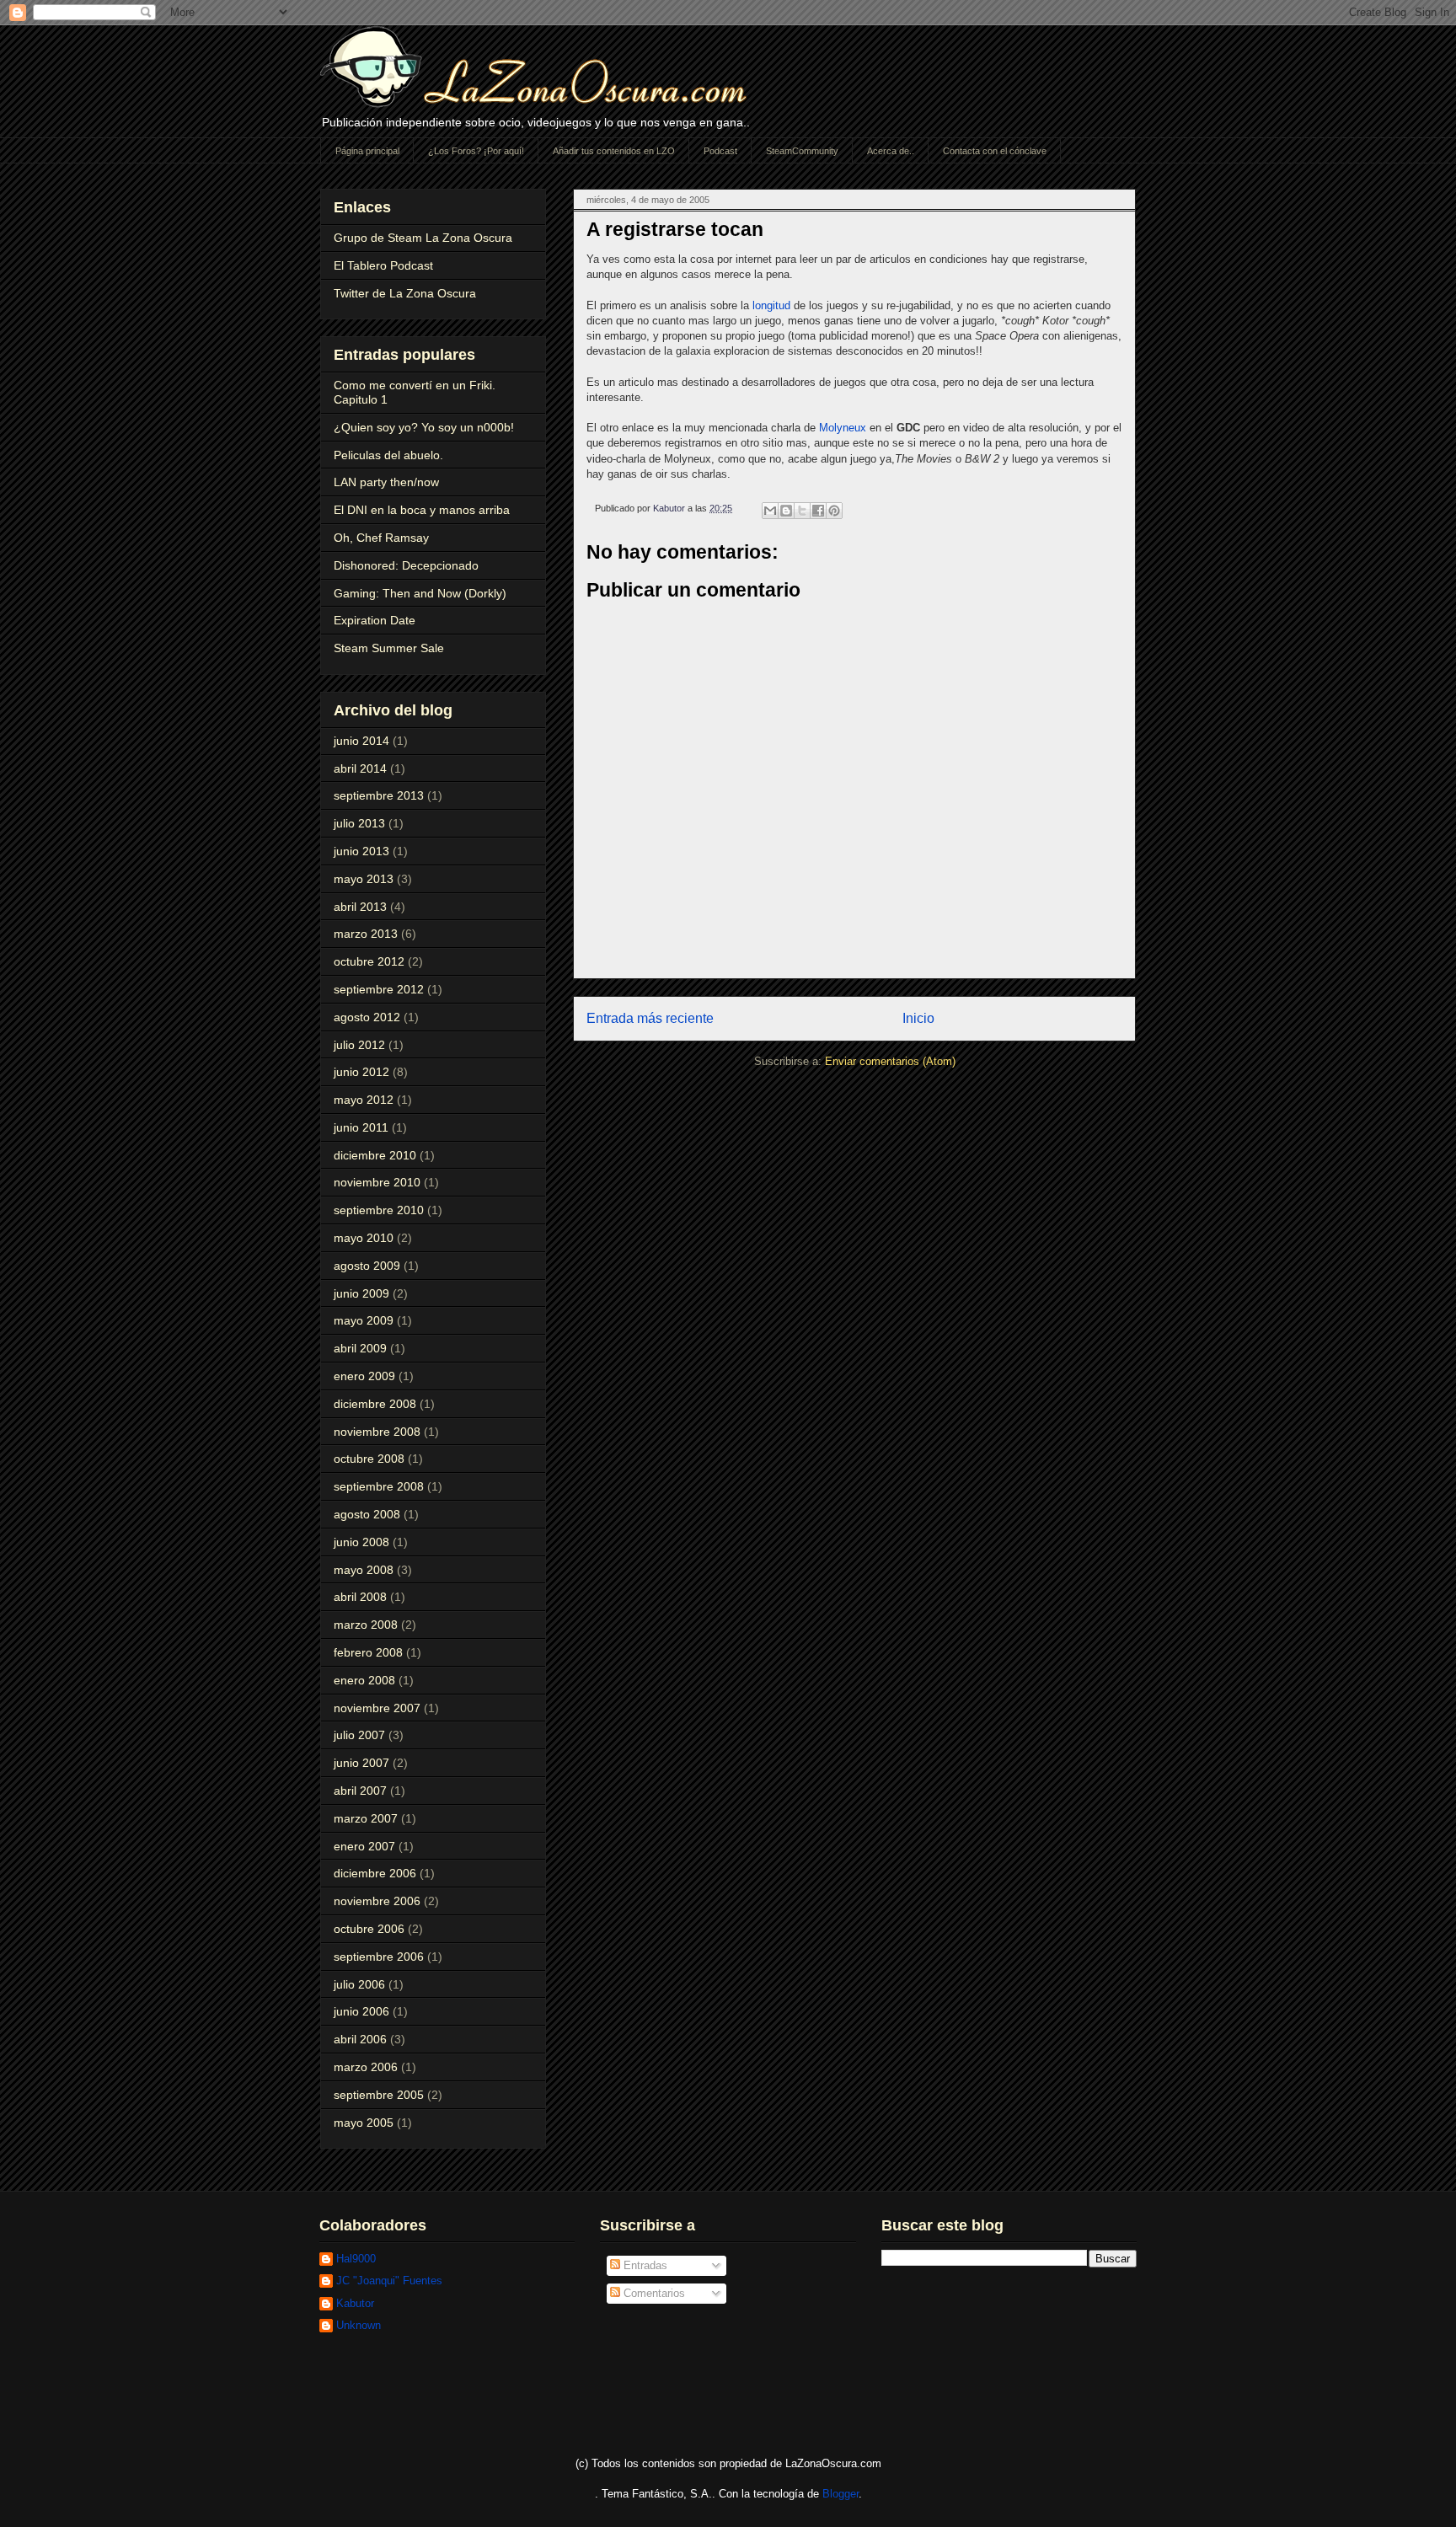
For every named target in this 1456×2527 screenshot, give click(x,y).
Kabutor (355, 2303)
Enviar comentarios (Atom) (890, 1061)
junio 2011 (361, 1127)
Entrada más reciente (650, 1018)
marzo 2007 (366, 1818)
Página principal (367, 151)
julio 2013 (359, 823)
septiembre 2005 (379, 2095)
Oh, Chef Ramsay (381, 538)
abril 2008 (360, 1597)
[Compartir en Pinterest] (834, 511)
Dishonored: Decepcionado (406, 565)
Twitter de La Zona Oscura (405, 293)
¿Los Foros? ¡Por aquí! (476, 151)
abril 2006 (360, 2039)
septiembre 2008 (379, 1486)
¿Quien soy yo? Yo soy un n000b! (424, 427)
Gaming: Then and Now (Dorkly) (420, 593)
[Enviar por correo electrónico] (770, 511)
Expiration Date (375, 620)
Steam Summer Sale (389, 648)
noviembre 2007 (377, 1708)
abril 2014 (360, 768)
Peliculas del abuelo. (388, 455)
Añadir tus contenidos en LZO (614, 151)
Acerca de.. (891, 151)
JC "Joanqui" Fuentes (389, 2281)
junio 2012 (361, 1072)
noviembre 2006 (377, 1901)
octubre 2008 (369, 1459)
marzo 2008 (366, 1625)
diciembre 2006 (375, 1873)
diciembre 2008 (375, 1404)
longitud (771, 305)
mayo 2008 (364, 1570)
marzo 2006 (366, 2067)
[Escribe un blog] (786, 511)
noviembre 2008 (377, 1432)
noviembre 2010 (377, 1182)
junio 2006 (361, 2011)
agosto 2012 (367, 1017)
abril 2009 (360, 1348)
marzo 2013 (366, 934)
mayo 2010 (364, 1238)
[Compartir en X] (802, 511)
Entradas (644, 2265)
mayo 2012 (364, 1100)
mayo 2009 (364, 1320)
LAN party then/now (386, 482)
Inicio (918, 1018)
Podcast (720, 151)
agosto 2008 (367, 1514)
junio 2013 (361, 851)
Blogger (840, 2494)
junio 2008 (361, 1542)
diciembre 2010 (375, 1155)
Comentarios (653, 2293)
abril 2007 (360, 1791)
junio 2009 (361, 1293)
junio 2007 (361, 1763)
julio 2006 (359, 1984)
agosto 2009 (367, 1266)
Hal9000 (356, 2259)
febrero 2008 (368, 1652)
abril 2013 (360, 907)
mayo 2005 (364, 2123)
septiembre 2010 (379, 1210)
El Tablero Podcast (383, 265)
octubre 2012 (369, 961)
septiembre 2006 (379, 1957)
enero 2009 (364, 1376)
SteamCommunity (802, 151)
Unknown (359, 2325)
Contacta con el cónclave (995, 151)
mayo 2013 (364, 879)
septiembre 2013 (379, 795)
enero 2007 (364, 1846)
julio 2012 (359, 1045)
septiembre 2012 (379, 989)
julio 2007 (359, 1735)
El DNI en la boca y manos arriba (422, 510)
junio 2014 (361, 741)
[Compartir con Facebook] (818, 511)
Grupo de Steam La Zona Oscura (423, 238)
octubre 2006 (369, 1929)
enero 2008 (364, 1680)
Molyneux (843, 428)
